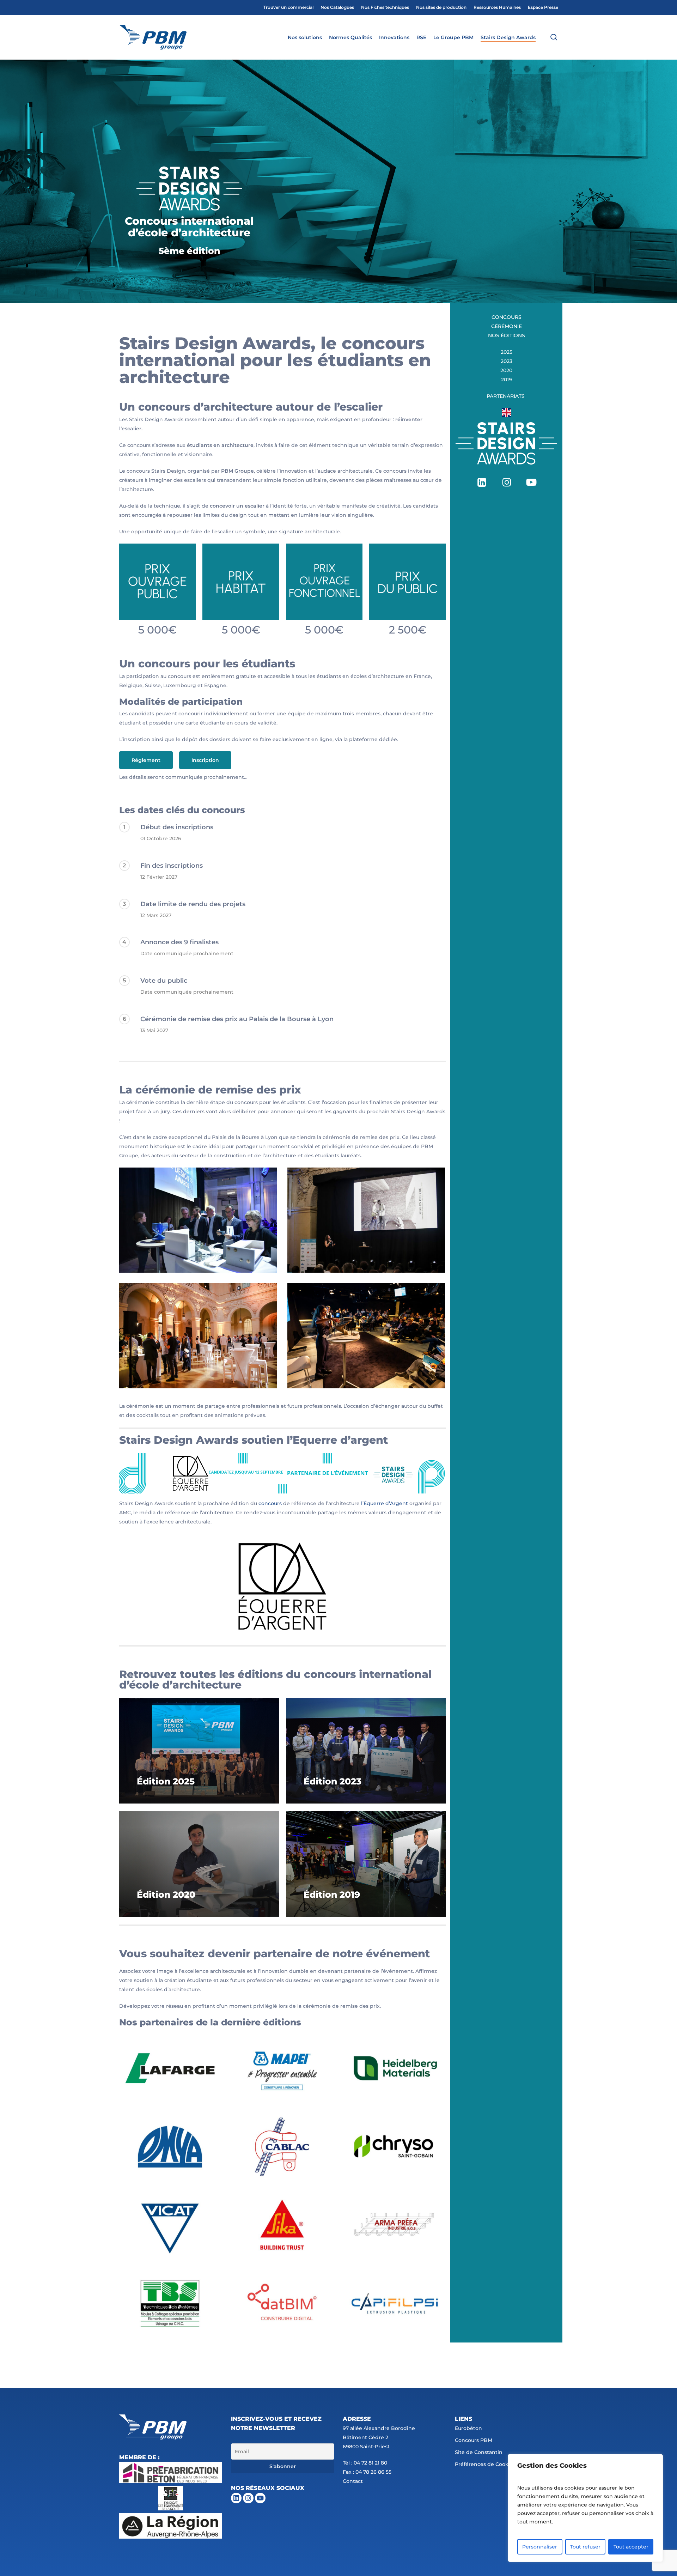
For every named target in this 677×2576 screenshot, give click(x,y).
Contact (353, 2481)
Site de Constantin (479, 2452)
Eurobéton (468, 2428)
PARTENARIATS (506, 396)
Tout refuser (585, 2547)
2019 (507, 380)
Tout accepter (631, 2547)
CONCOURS (507, 317)
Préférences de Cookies (485, 2464)
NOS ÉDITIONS (507, 335)
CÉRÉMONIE (507, 326)
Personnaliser (540, 2547)
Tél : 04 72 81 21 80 (365, 2463)
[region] (585, 2508)
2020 (506, 370)
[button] (146, 760)
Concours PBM (474, 2440)
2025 (507, 352)
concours (270, 1503)
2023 (507, 361)
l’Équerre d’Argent (385, 1503)
